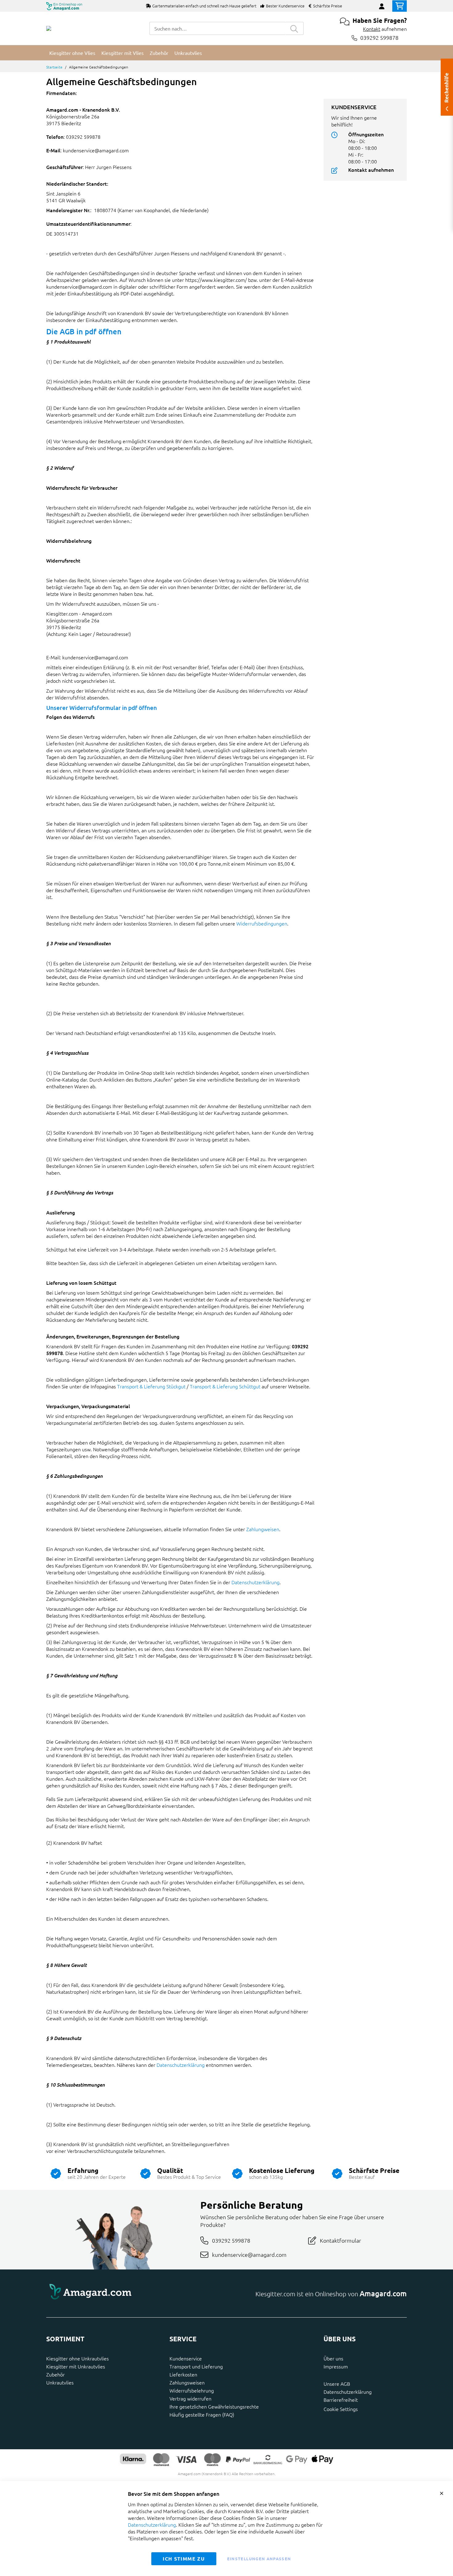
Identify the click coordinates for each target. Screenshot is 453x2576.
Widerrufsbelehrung (192, 2390)
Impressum (336, 2366)
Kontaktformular (341, 2240)
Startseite (54, 67)
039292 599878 (379, 38)
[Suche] (294, 28)
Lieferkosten (183, 2374)
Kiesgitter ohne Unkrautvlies (78, 2358)
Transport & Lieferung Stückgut (152, 1386)
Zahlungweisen (263, 1529)
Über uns (333, 2358)
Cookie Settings (341, 2409)
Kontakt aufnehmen (371, 170)
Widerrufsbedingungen (262, 923)
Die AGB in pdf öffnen (84, 331)
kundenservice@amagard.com (249, 2255)
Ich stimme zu (184, 2559)
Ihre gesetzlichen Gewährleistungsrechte (214, 2406)
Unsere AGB (337, 2384)
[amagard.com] (134, 2294)
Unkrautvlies (60, 2382)
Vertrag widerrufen (190, 2398)
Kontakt (372, 29)
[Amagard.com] (49, 28)
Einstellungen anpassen (259, 2559)
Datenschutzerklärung (255, 1582)
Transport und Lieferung (196, 2366)
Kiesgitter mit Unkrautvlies (76, 2366)
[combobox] (217, 28)
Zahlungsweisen (187, 2382)
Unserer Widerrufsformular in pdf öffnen (102, 708)
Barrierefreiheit (341, 2400)
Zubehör (55, 2374)
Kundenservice (186, 2358)
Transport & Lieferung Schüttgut (225, 1386)
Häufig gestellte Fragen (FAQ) (202, 2414)
